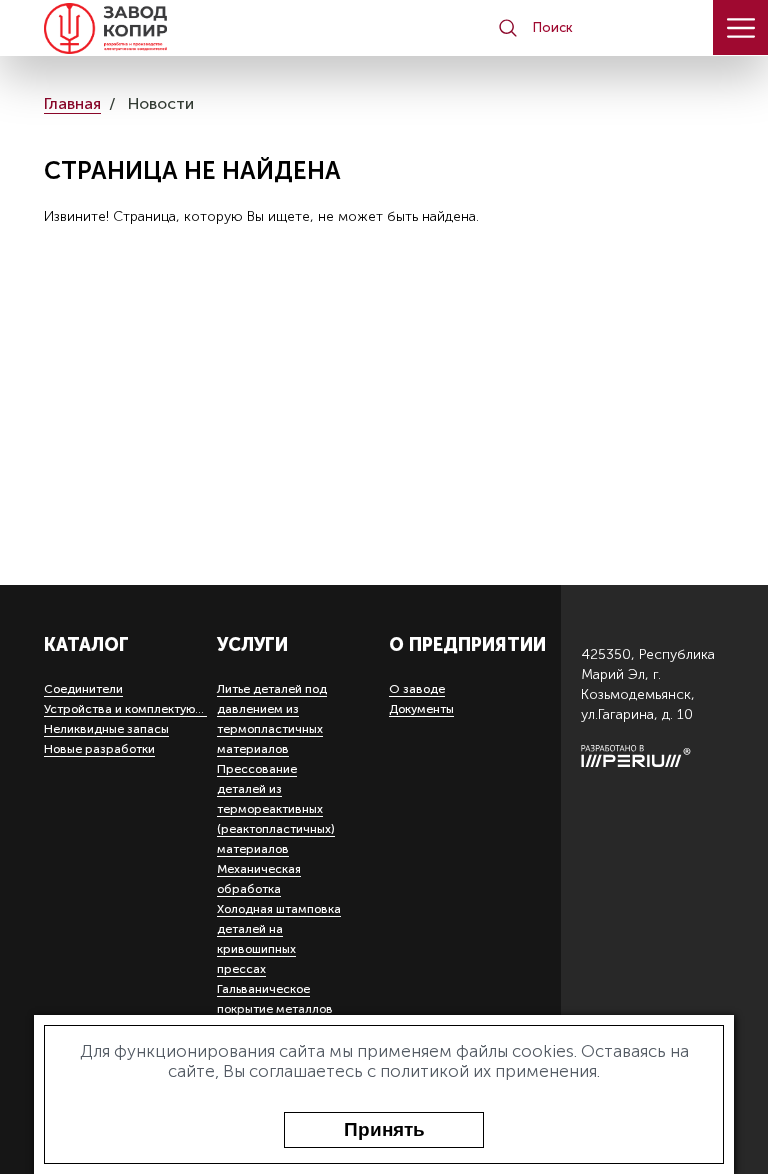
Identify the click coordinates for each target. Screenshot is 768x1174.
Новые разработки (99, 749)
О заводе (417, 689)
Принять (384, 1129)
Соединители (83, 689)
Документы (421, 709)
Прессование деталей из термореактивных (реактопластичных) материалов (276, 809)
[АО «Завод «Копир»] (105, 28)
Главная (72, 104)
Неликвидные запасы (106, 729)
